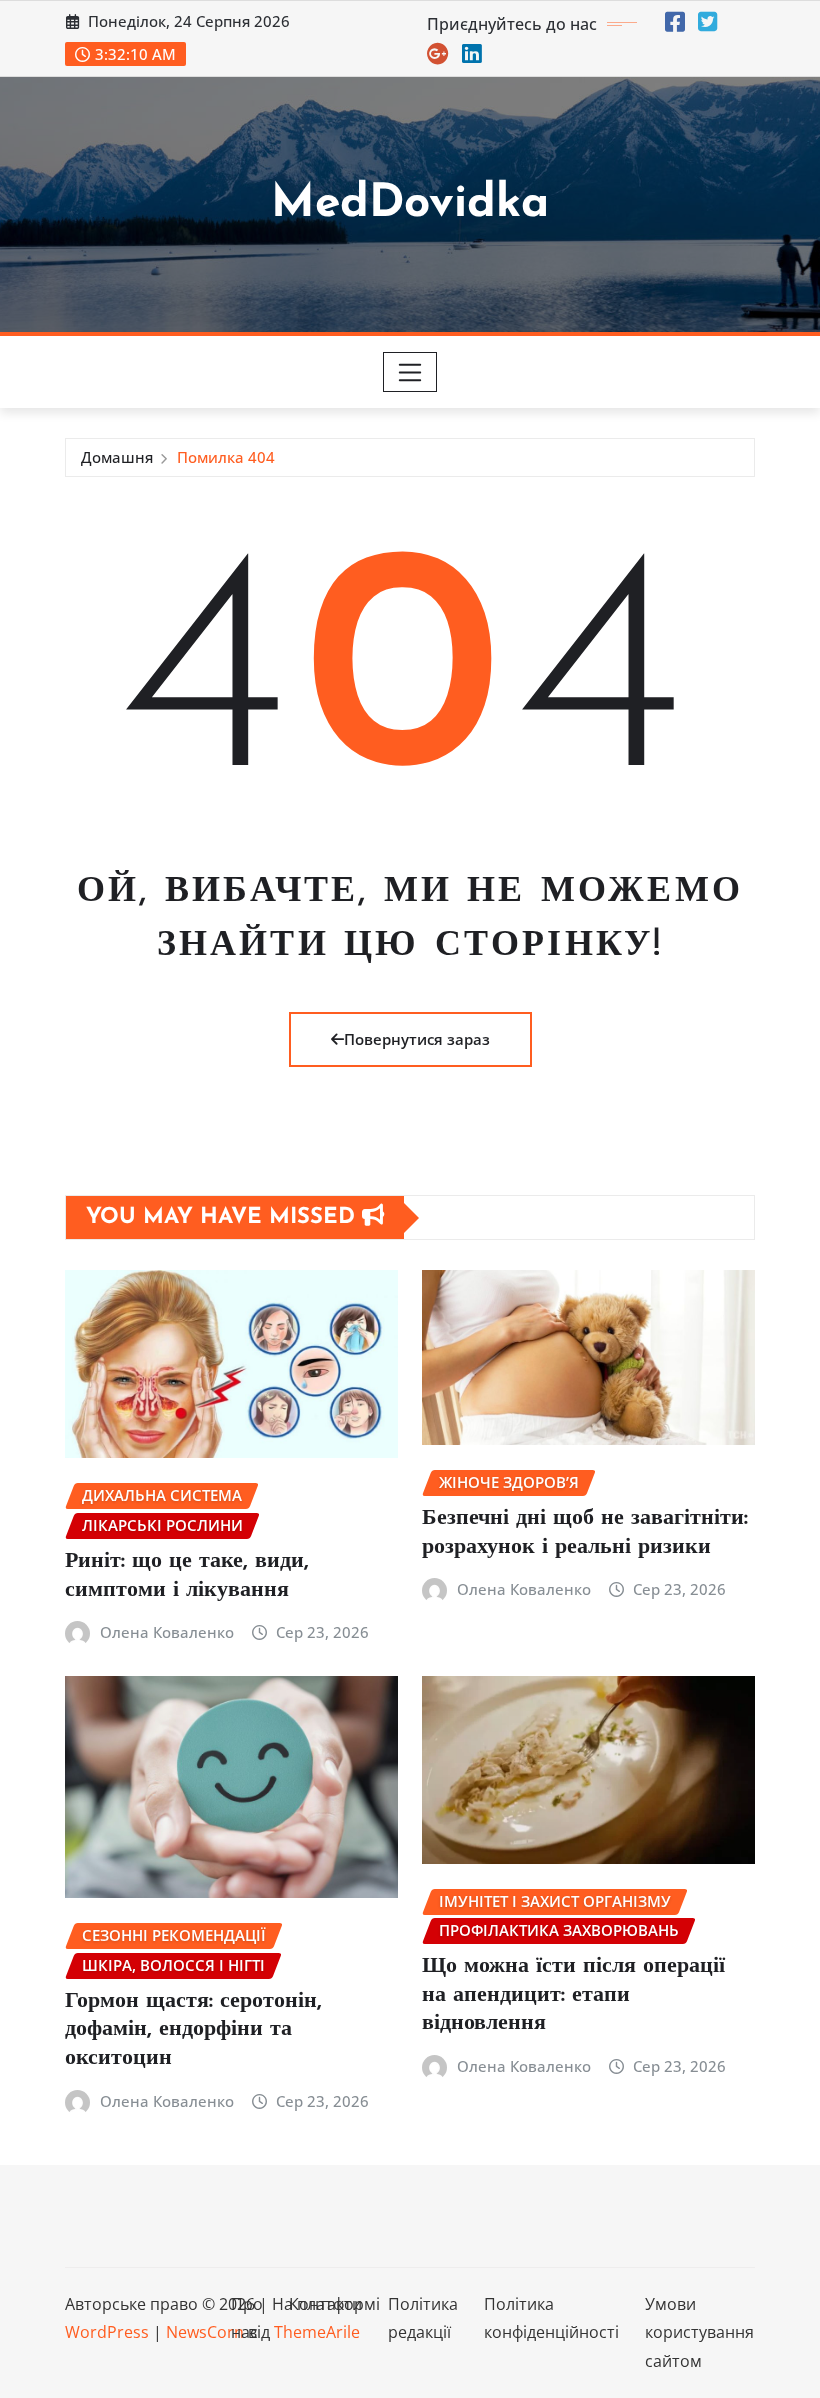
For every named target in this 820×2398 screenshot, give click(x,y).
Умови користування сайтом (699, 2333)
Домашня (117, 457)
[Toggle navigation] (410, 372)
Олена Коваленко (167, 1632)
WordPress (107, 2332)
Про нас (247, 2318)
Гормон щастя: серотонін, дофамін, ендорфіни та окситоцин (193, 2030)
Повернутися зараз (417, 1039)
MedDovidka (410, 204)
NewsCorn (205, 2332)
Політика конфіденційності (551, 2318)
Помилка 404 (226, 457)
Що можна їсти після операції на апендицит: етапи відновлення (573, 1995)
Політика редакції (423, 2318)
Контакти (325, 2304)
